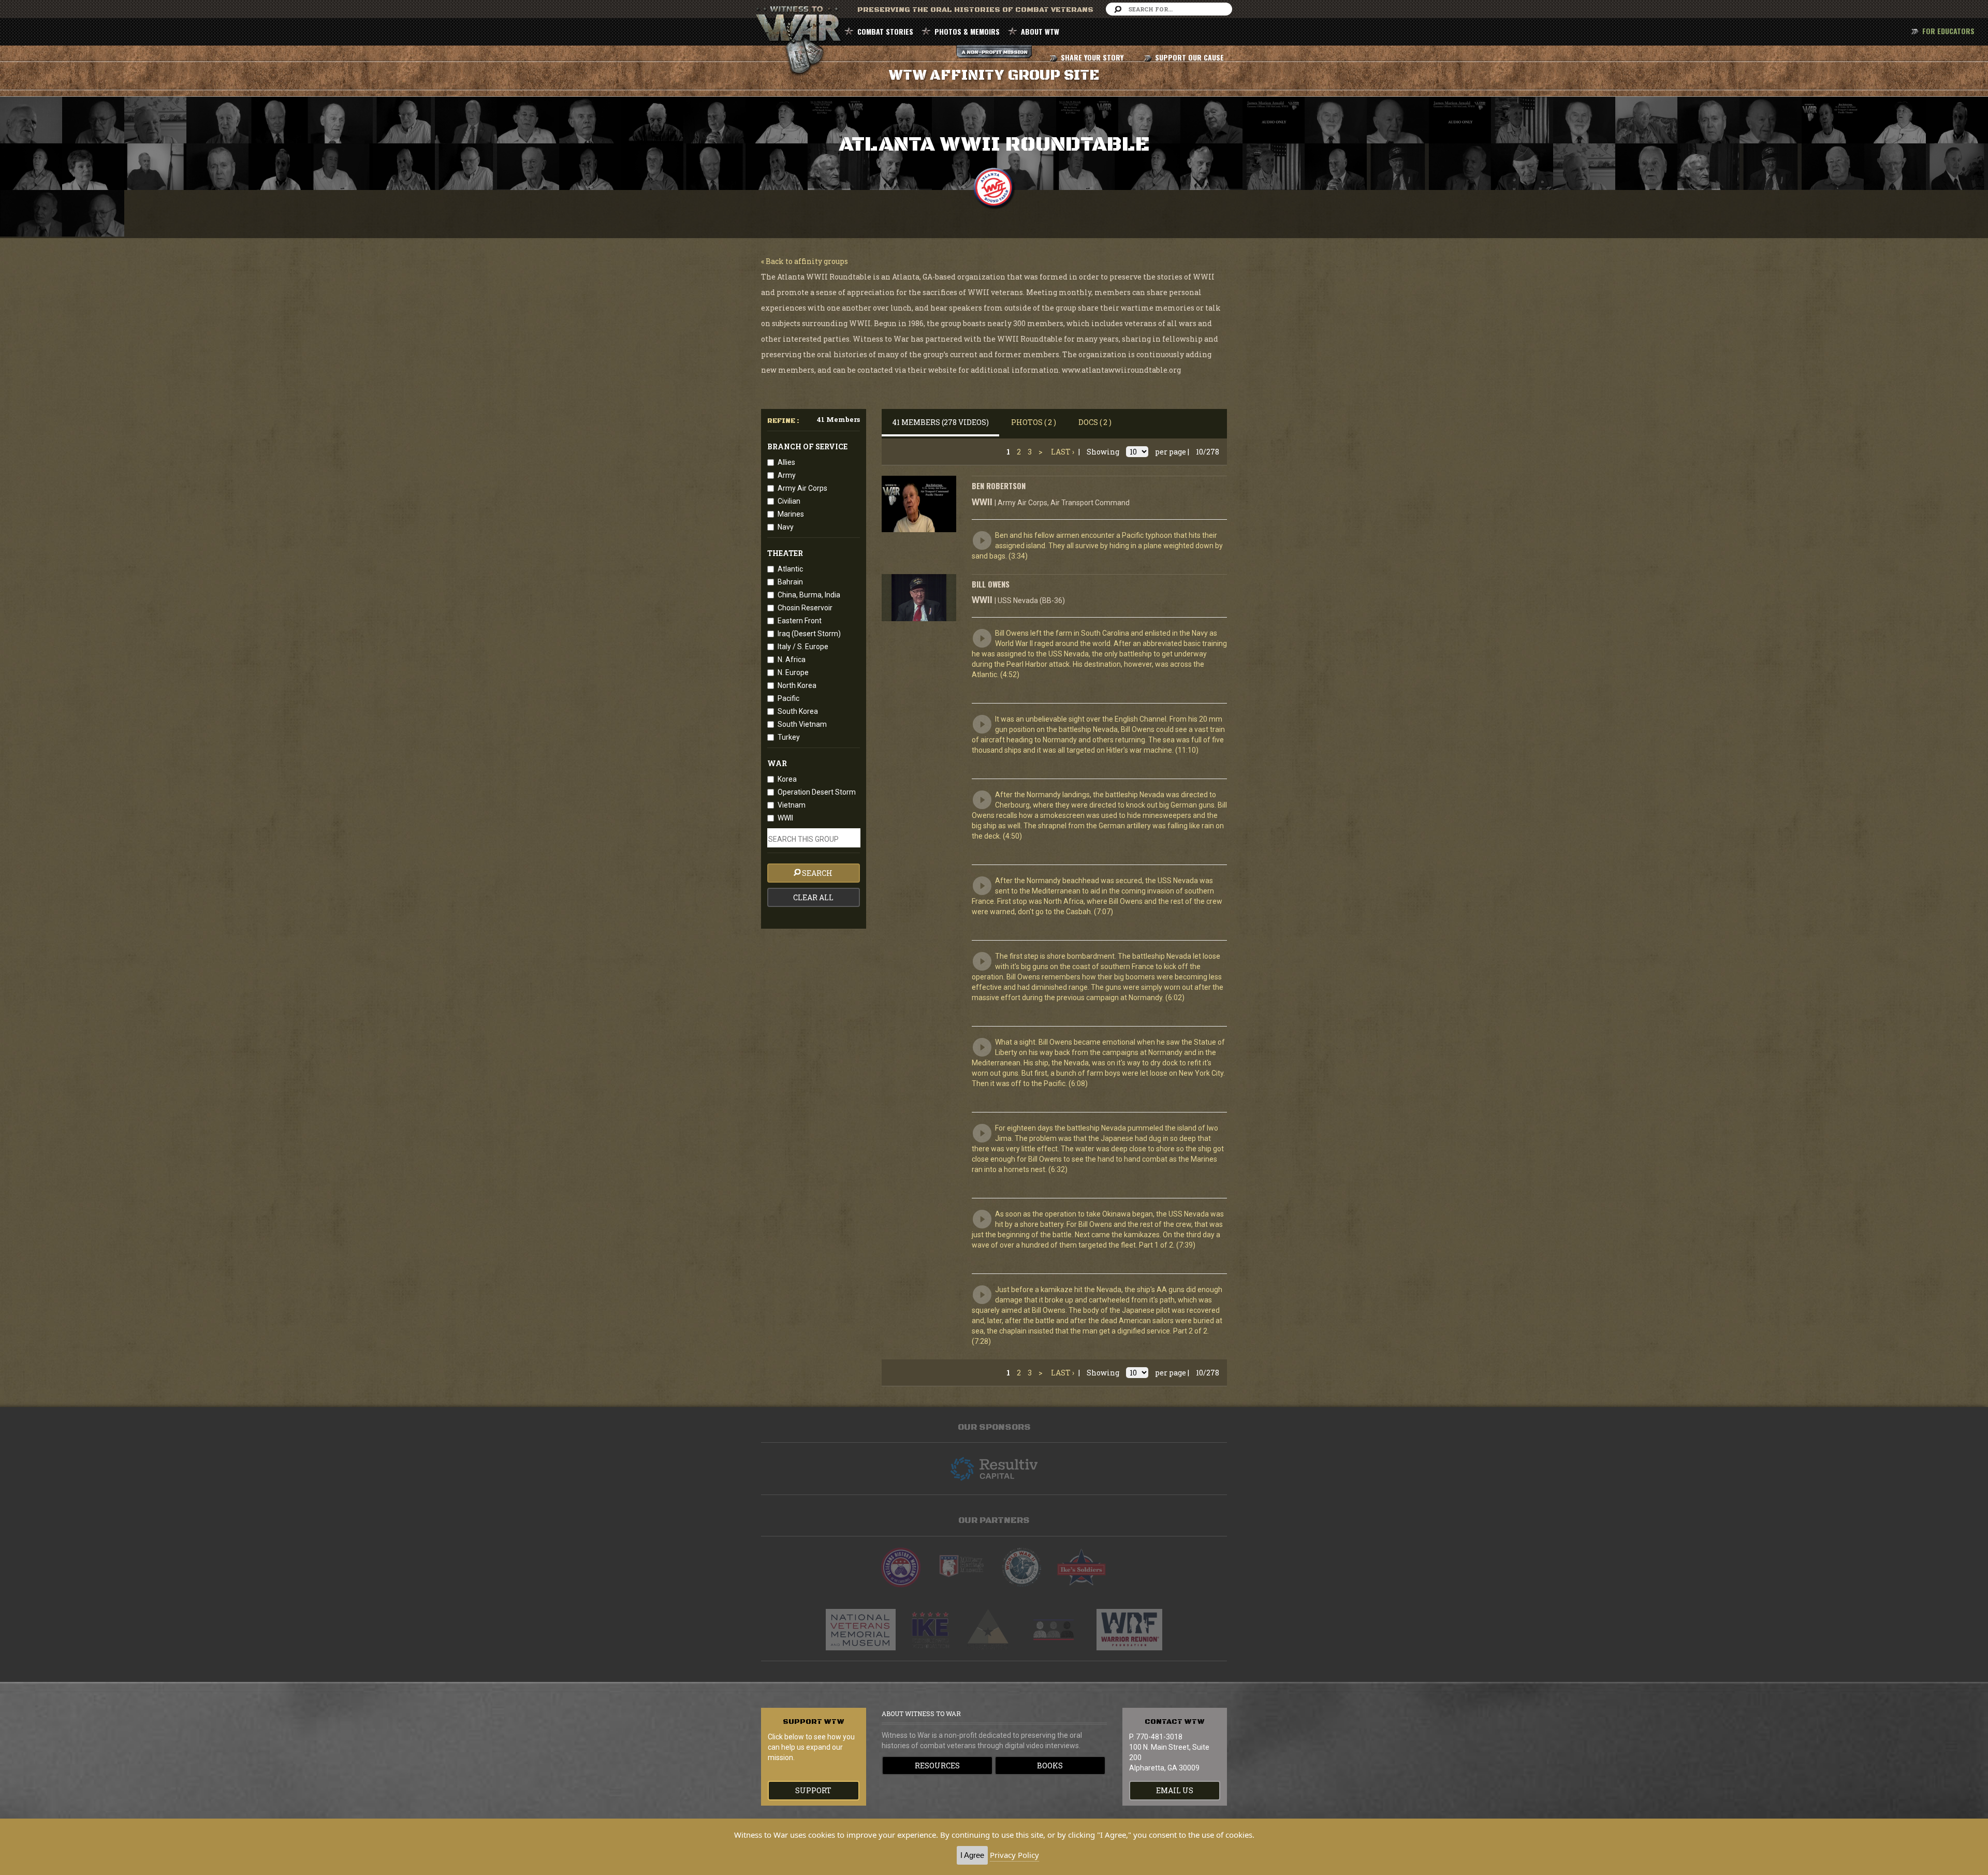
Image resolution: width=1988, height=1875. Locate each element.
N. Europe (793, 672)
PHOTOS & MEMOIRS (967, 31)
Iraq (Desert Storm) (809, 634)
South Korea (798, 711)
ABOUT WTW (1040, 31)
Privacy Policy (1014, 1855)
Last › (1063, 452)
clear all (813, 897)
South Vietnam (802, 724)
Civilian (789, 501)
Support (813, 1790)
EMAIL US (1175, 1790)
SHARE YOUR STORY (1092, 57)
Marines (791, 514)
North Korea (797, 685)
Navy (786, 527)
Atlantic (790, 569)
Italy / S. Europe (803, 647)
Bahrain (790, 582)
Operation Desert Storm (817, 792)
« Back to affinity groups (805, 261)
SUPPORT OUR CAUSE (1189, 57)
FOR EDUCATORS (1948, 31)
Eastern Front (800, 621)
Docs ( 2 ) (1095, 422)
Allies (786, 462)
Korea (787, 779)
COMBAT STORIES (885, 31)
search (817, 873)
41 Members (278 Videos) (940, 422)
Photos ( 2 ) (1034, 422)
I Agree (972, 1855)
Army (787, 475)
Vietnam (792, 805)
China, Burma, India (809, 595)
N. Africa (792, 660)
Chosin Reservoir (805, 608)
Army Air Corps (802, 488)
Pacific (788, 698)
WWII (785, 818)
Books (1050, 1766)
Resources (937, 1766)
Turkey (789, 737)
